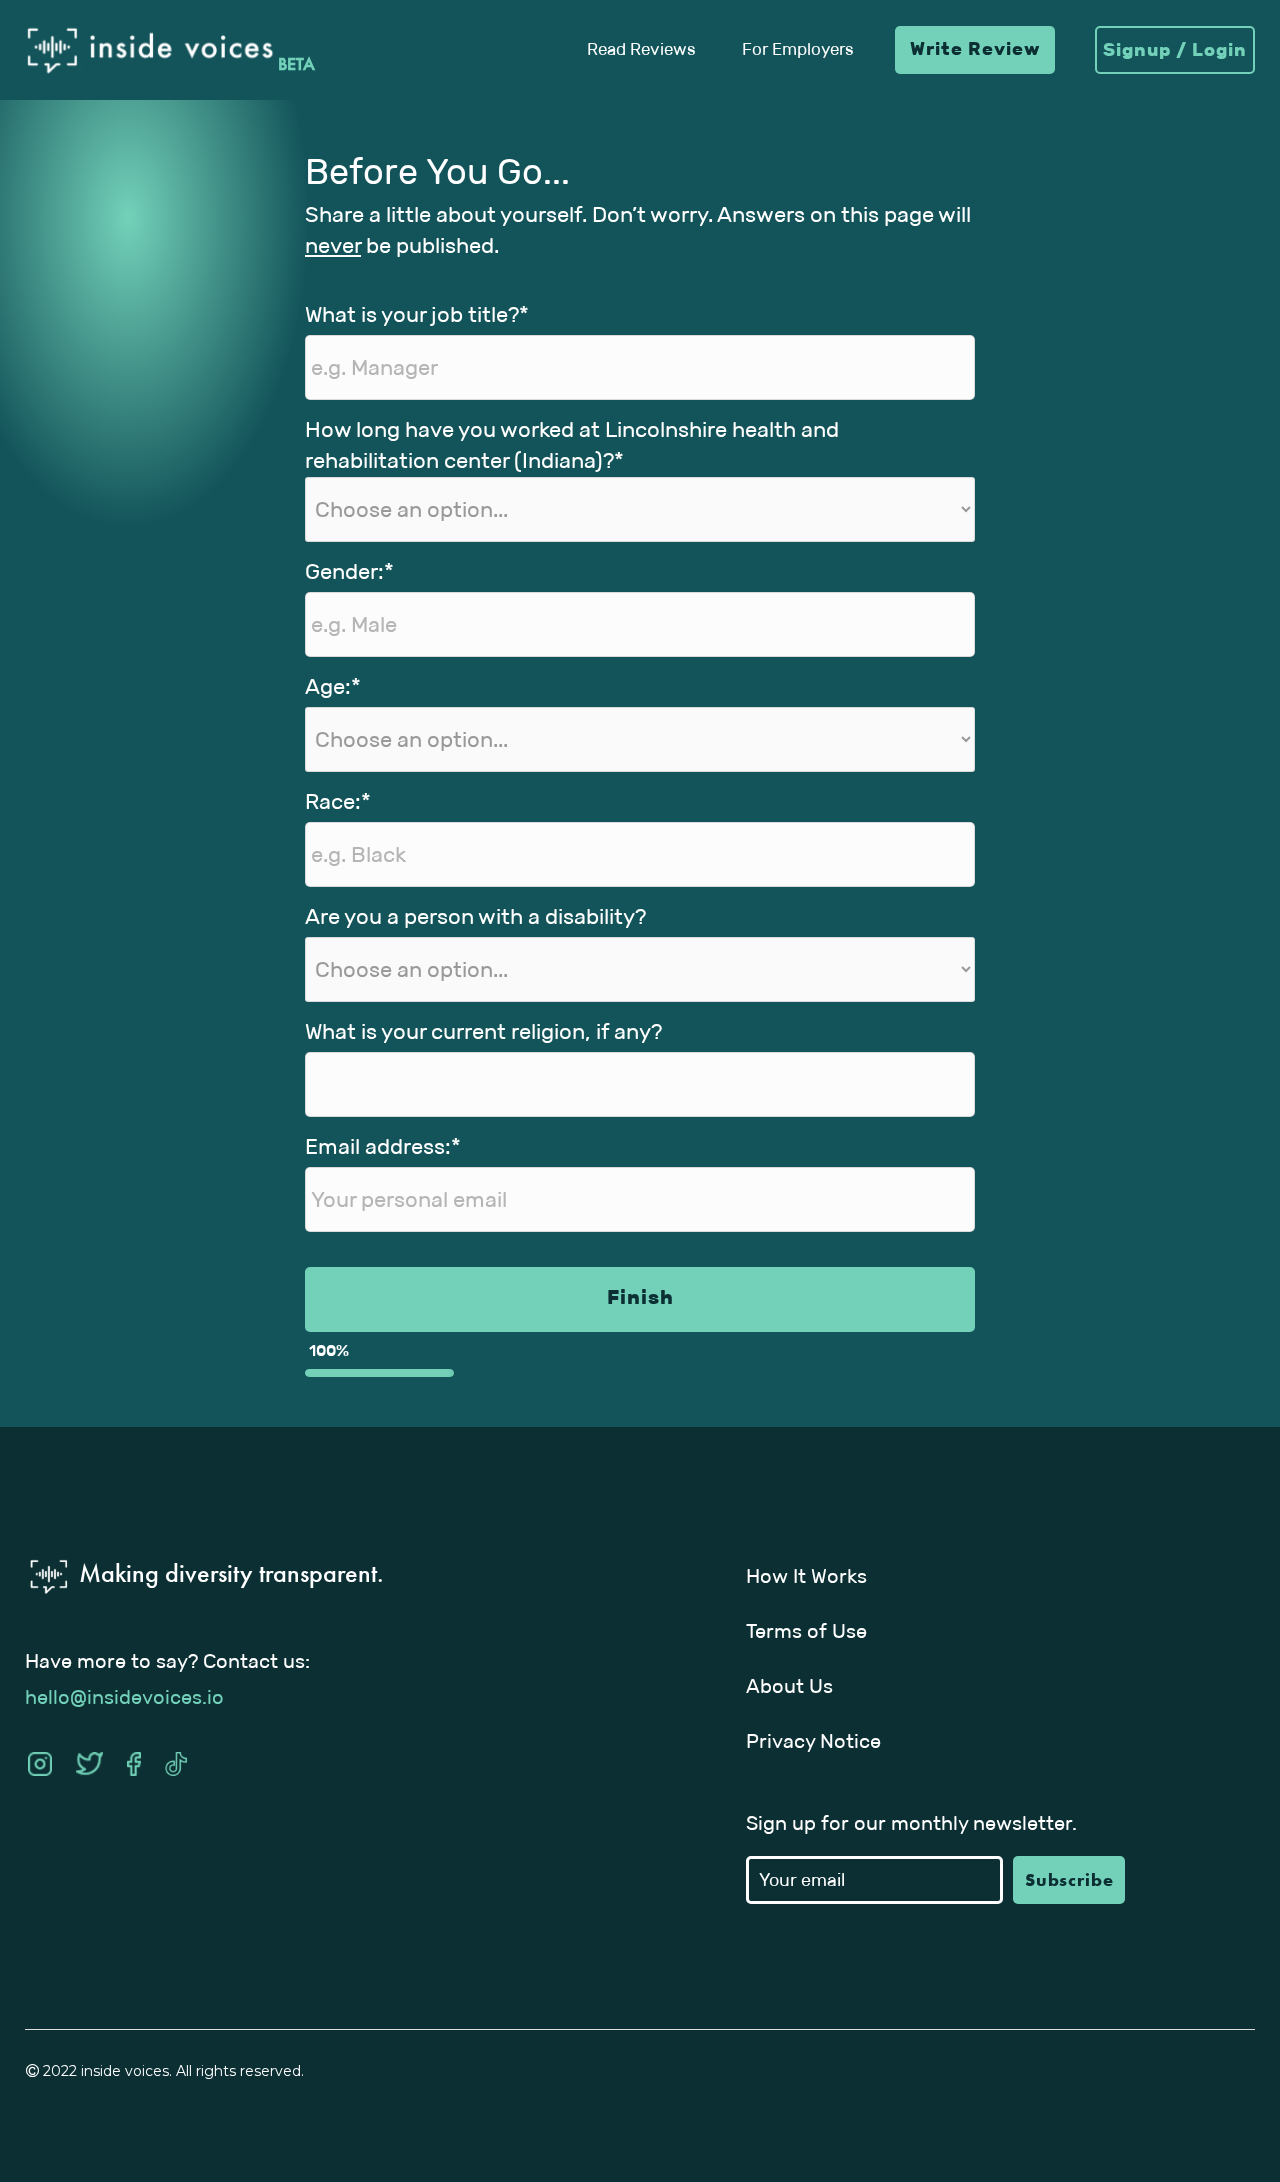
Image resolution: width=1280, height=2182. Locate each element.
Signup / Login (1175, 50)
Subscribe (1069, 1879)
